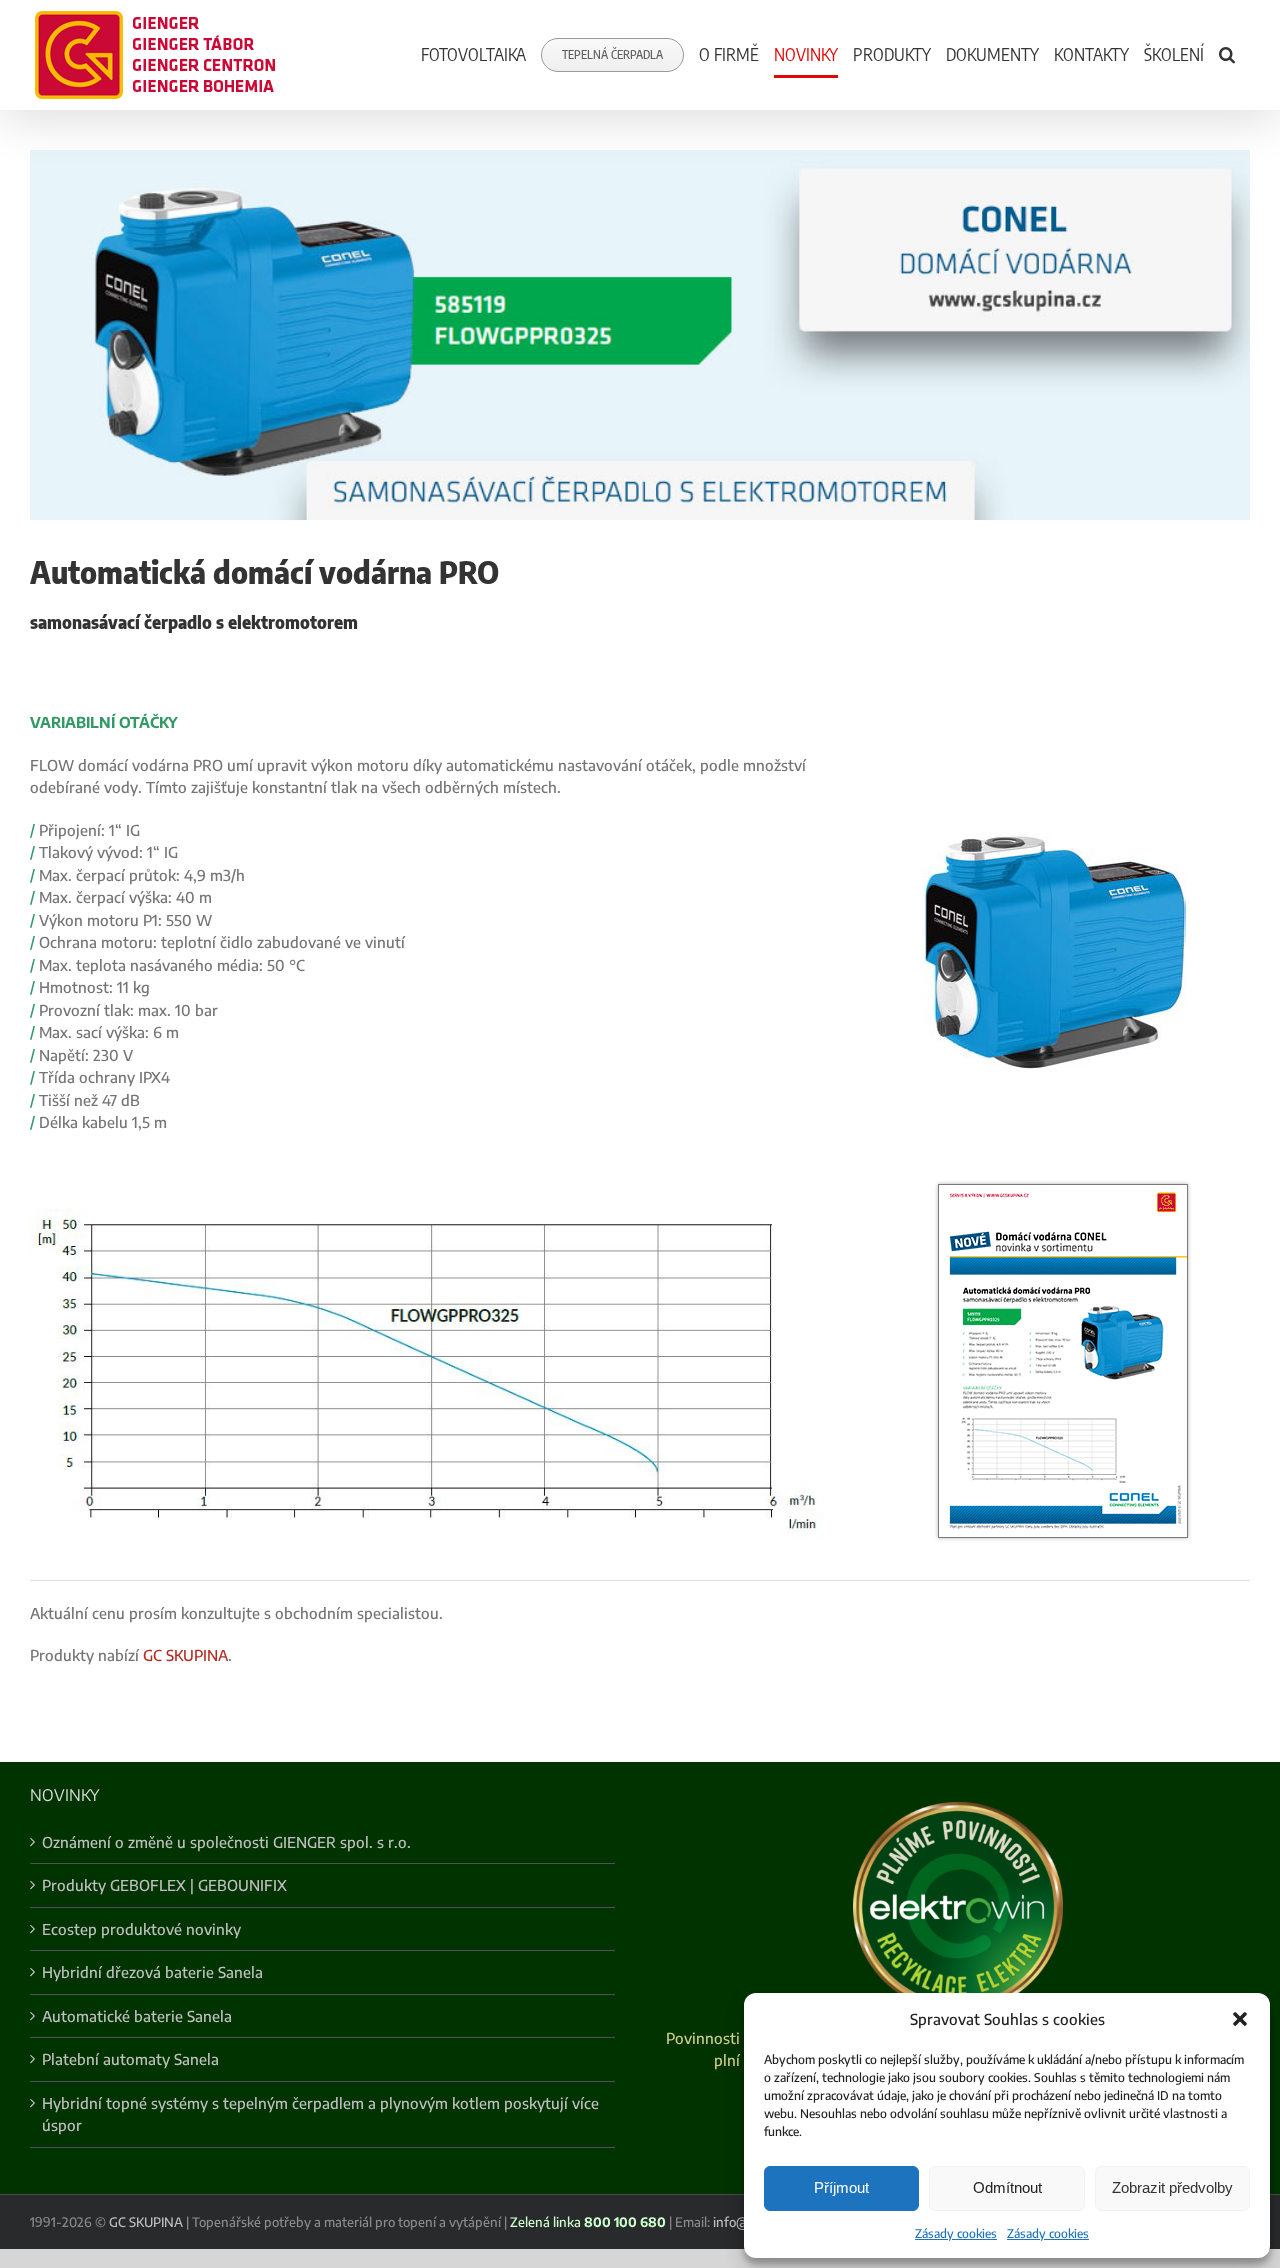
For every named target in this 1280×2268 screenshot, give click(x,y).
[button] (1240, 2019)
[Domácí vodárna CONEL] (1063, 1191)
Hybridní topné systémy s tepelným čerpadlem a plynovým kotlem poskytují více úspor (320, 2114)
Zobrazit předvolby (1172, 2187)
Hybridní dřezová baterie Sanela (152, 1972)
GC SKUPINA (185, 1655)
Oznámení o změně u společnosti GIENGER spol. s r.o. (226, 1842)
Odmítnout (1007, 2187)
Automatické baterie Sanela (137, 2016)
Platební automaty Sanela (130, 2059)
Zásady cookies (956, 2233)
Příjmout (841, 2187)
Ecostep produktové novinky (141, 1929)
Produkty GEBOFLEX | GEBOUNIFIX (164, 1885)
